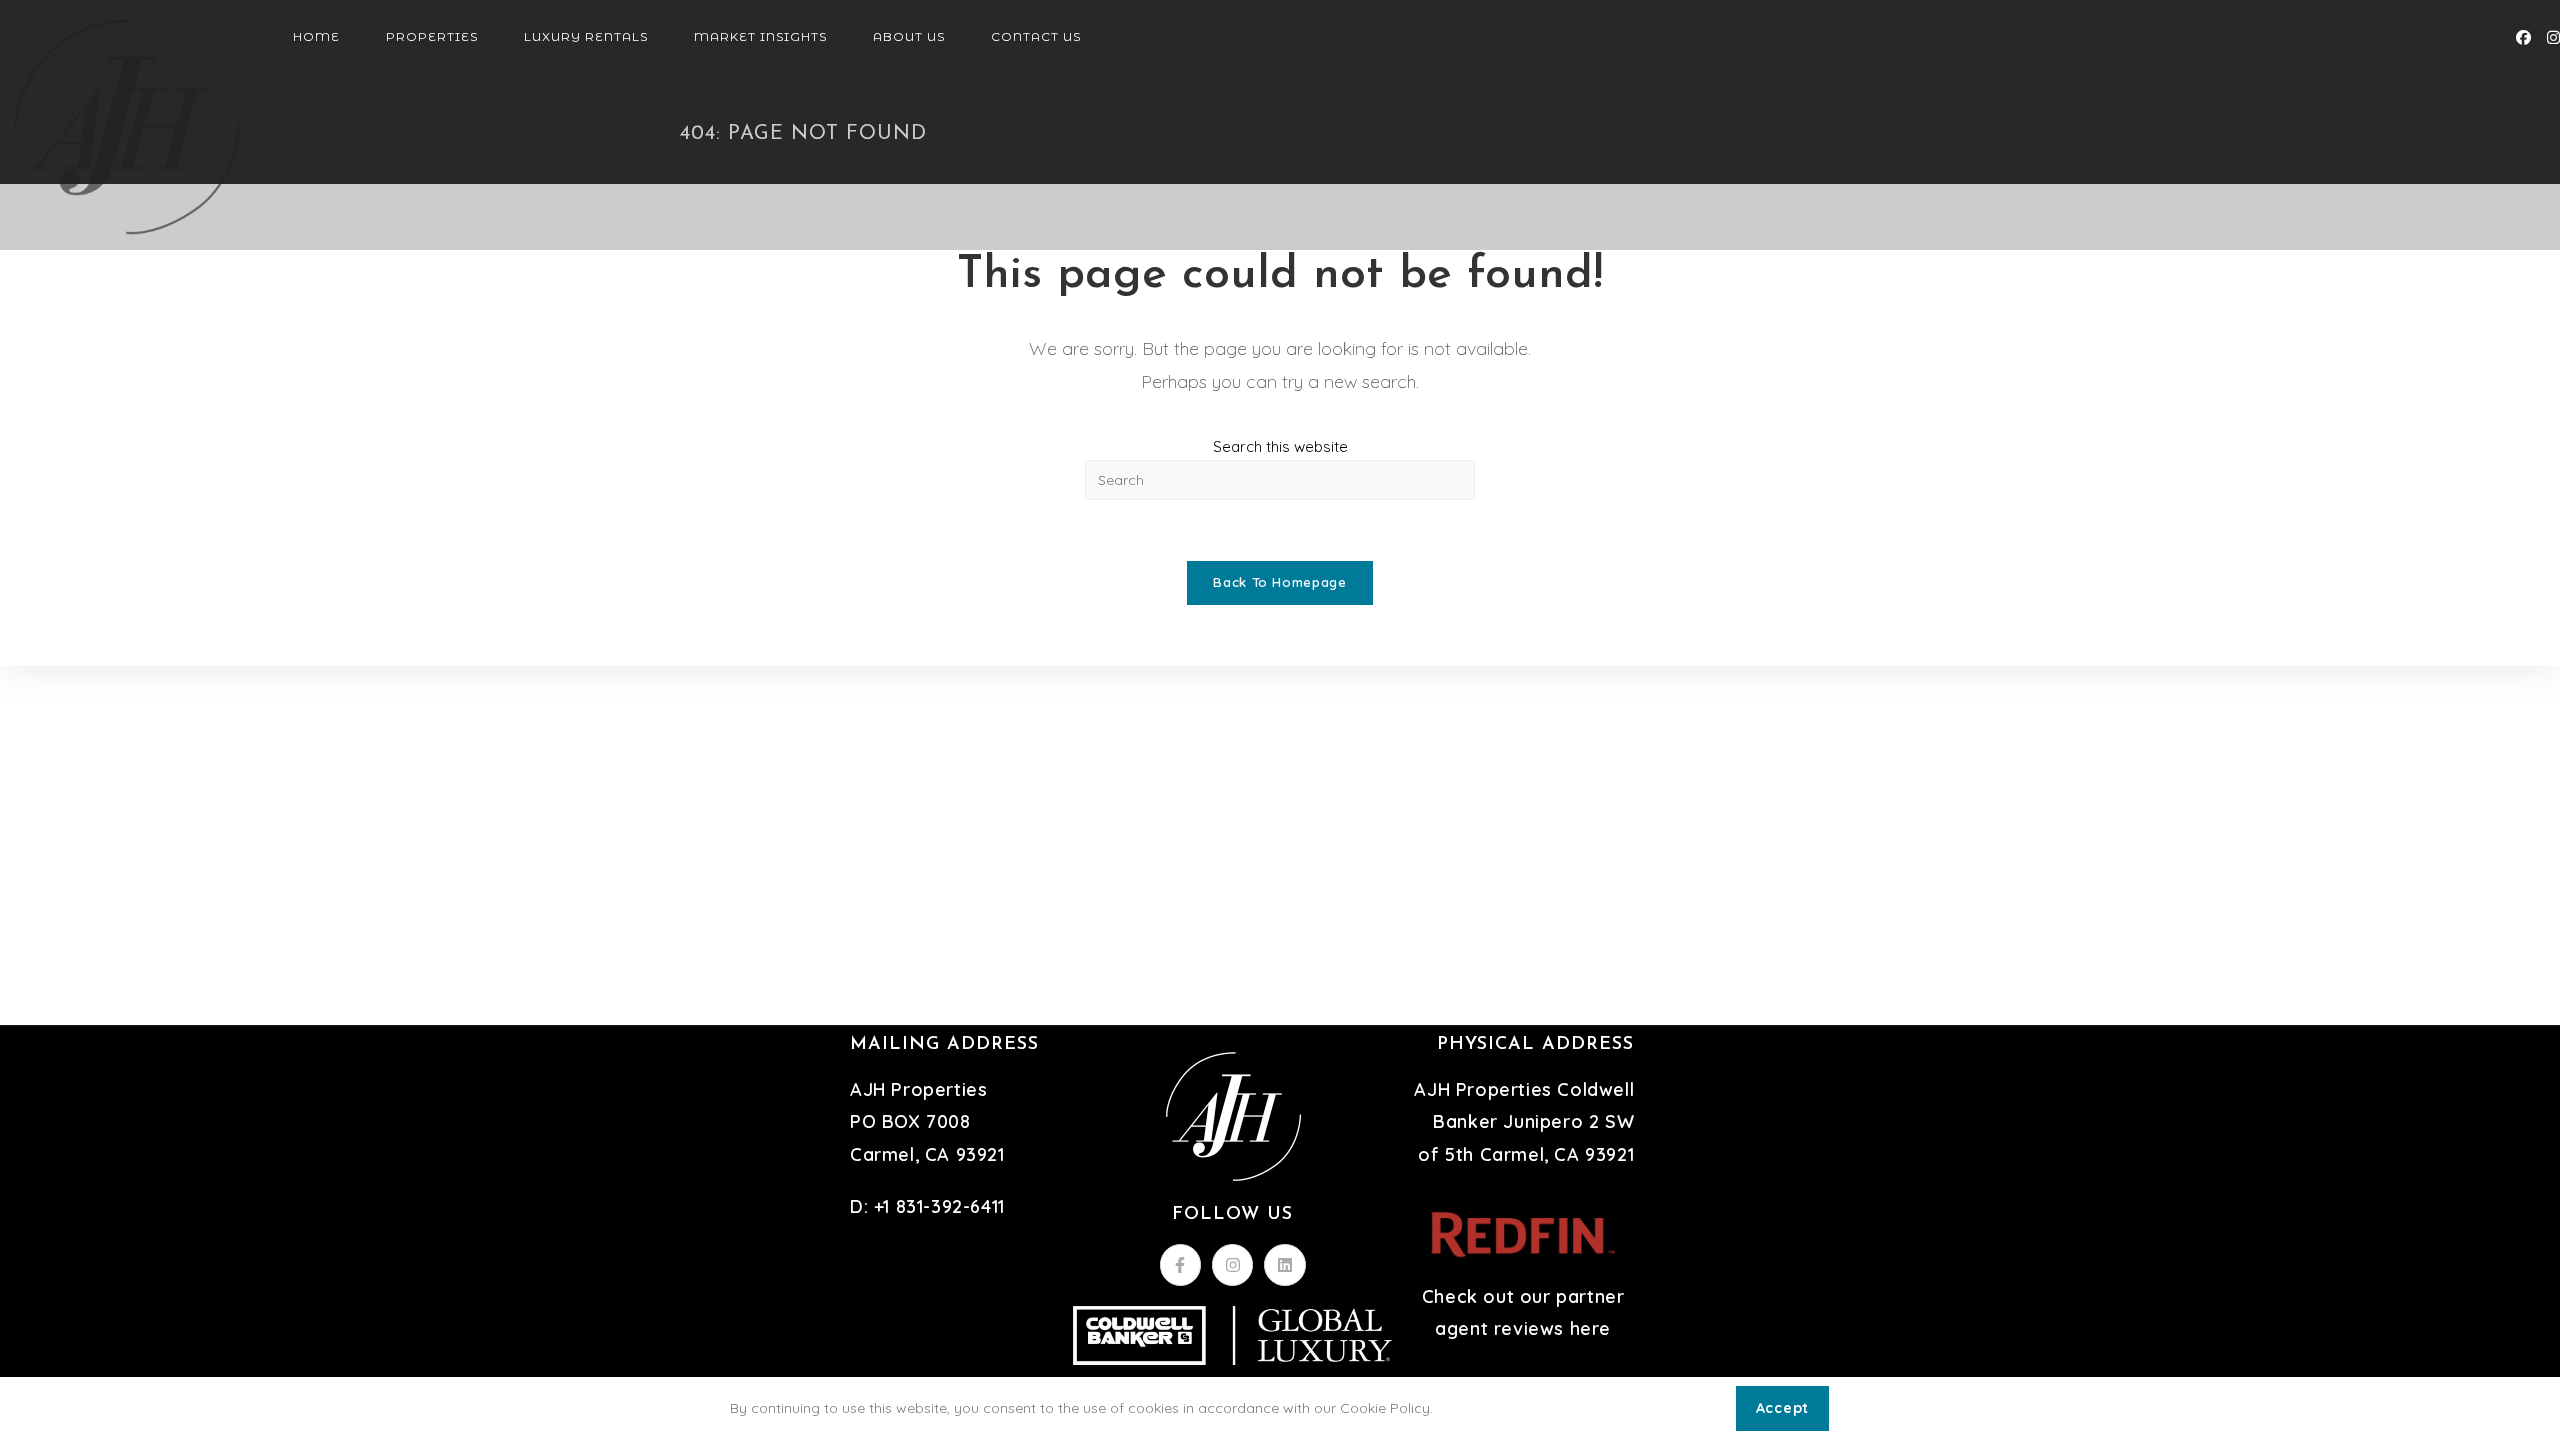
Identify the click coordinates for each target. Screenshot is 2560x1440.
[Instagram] (1233, 1265)
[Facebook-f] (1181, 1265)
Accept (1782, 1408)
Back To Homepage (1279, 582)
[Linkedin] (1285, 1265)
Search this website (1280, 446)
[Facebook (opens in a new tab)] (2523, 37)
